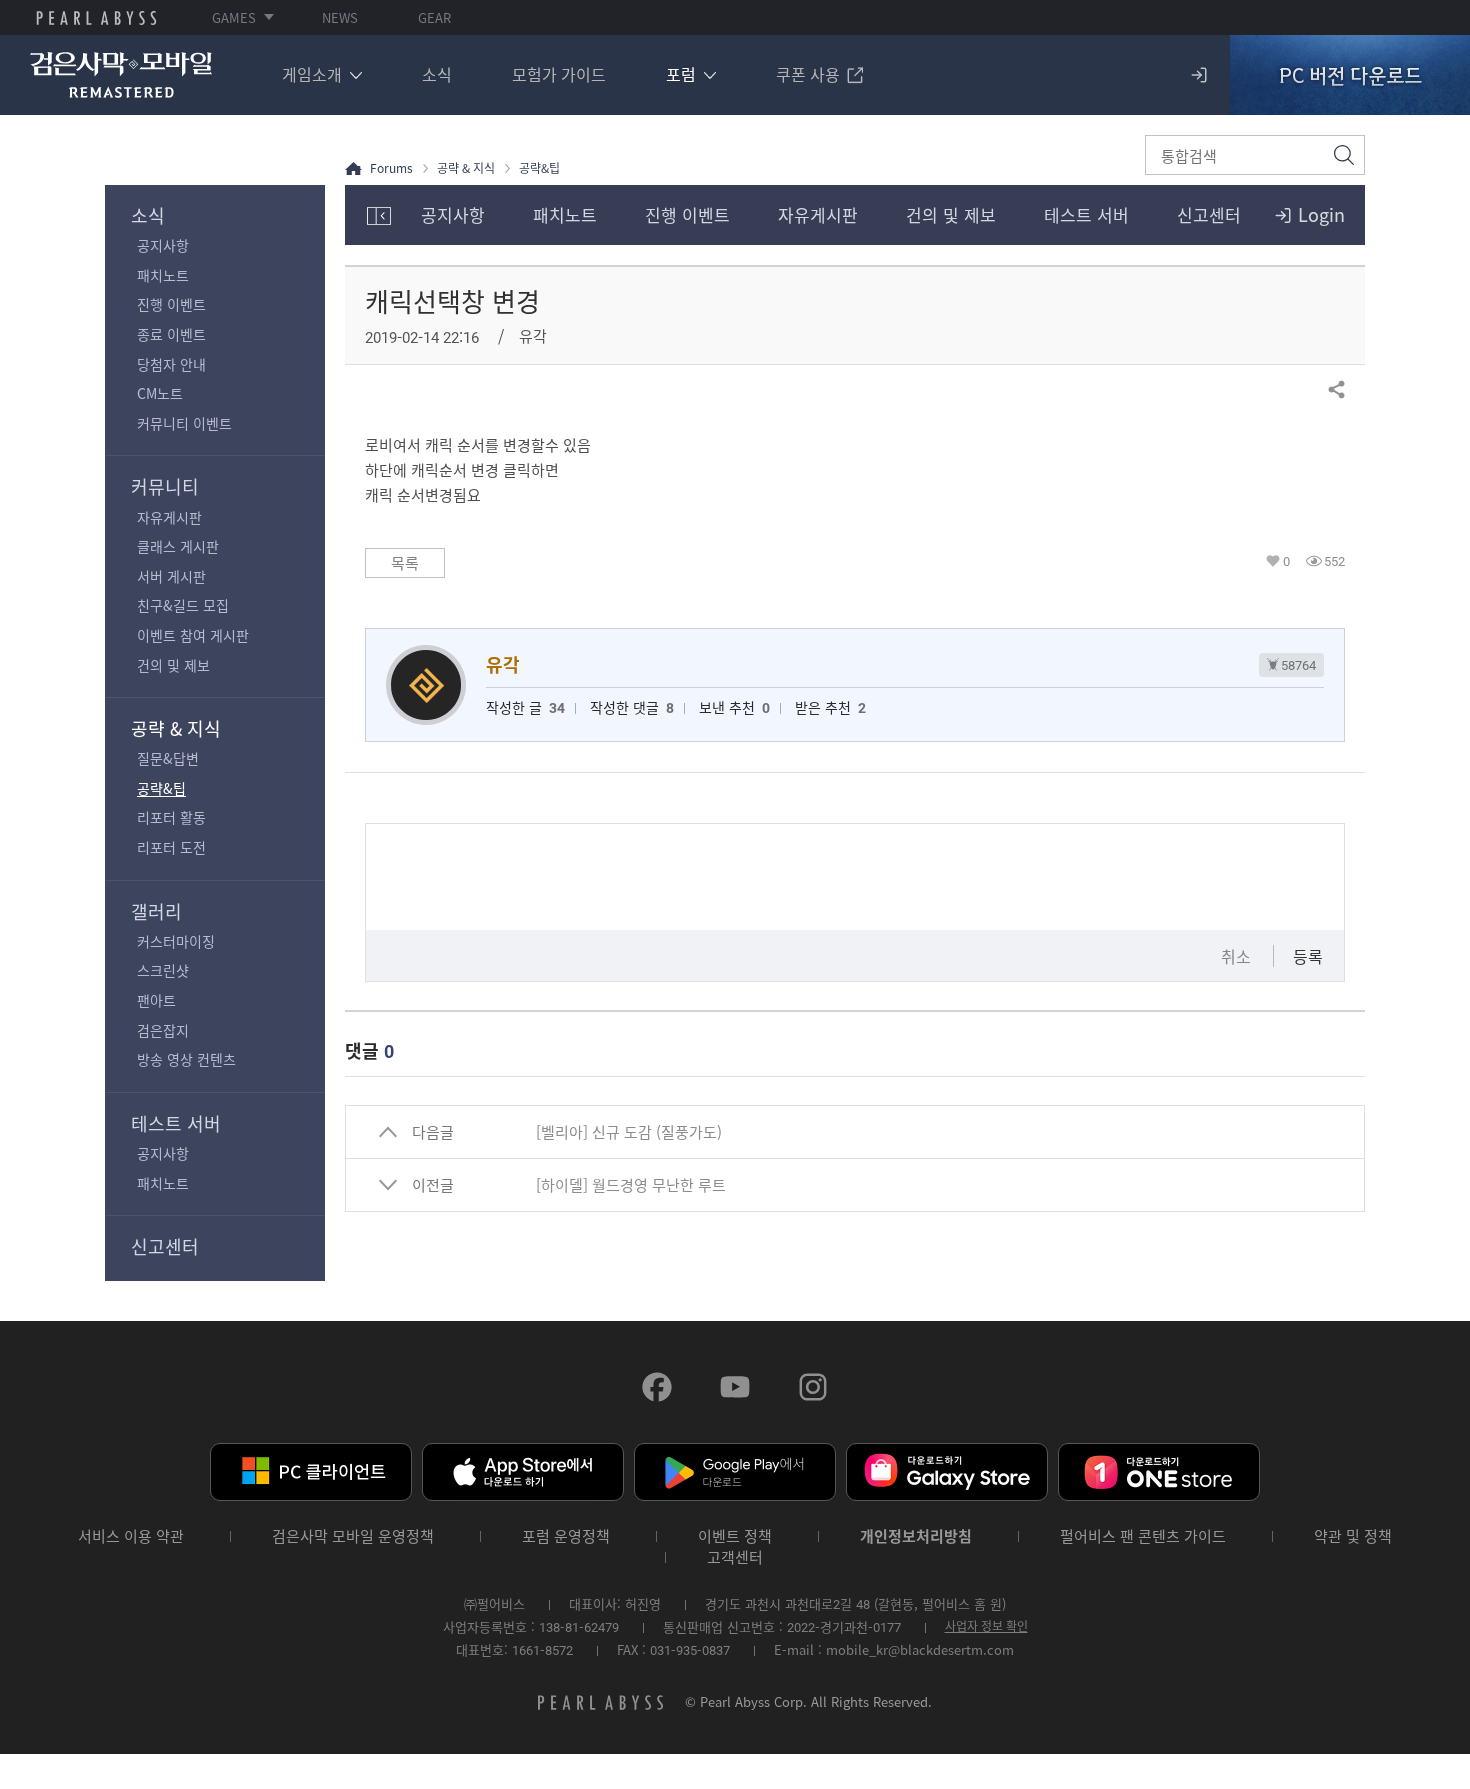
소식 (437, 74)
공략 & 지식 (176, 728)
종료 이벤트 (171, 334)
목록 (405, 563)
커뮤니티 (165, 486)
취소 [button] (1236, 956)
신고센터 (165, 1246)
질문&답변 (168, 758)
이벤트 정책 (735, 1536)
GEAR (434, 17)
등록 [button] (1308, 956)
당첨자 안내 (171, 364)
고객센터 (735, 1557)
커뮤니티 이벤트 (184, 423)
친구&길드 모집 (183, 605)
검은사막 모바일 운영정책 (353, 1536)
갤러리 (156, 911)
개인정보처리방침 (916, 1536)
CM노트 (160, 393)
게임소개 (312, 74)
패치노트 (163, 275)
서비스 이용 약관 (131, 1536)
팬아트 (156, 1000)
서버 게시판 (171, 576)
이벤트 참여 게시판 (193, 635)
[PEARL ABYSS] (96, 18)
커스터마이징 (176, 941)
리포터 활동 (171, 817)
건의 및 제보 (173, 665)
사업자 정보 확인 (986, 1626)
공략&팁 (161, 788)
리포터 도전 (171, 847)
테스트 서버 (176, 1123)
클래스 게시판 (178, 546)
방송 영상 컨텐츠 (186, 1059)
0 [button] (1286, 561)
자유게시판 (169, 517)
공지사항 (163, 245)
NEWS (340, 17)
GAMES (234, 17)
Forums (391, 168)
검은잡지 (163, 1030)
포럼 (681, 74)
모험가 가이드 (559, 74)
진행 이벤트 (171, 304)
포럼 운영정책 (566, 1536)
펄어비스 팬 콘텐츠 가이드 (1143, 1536)
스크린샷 (163, 970)
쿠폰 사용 (808, 74)
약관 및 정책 (1353, 1536)
